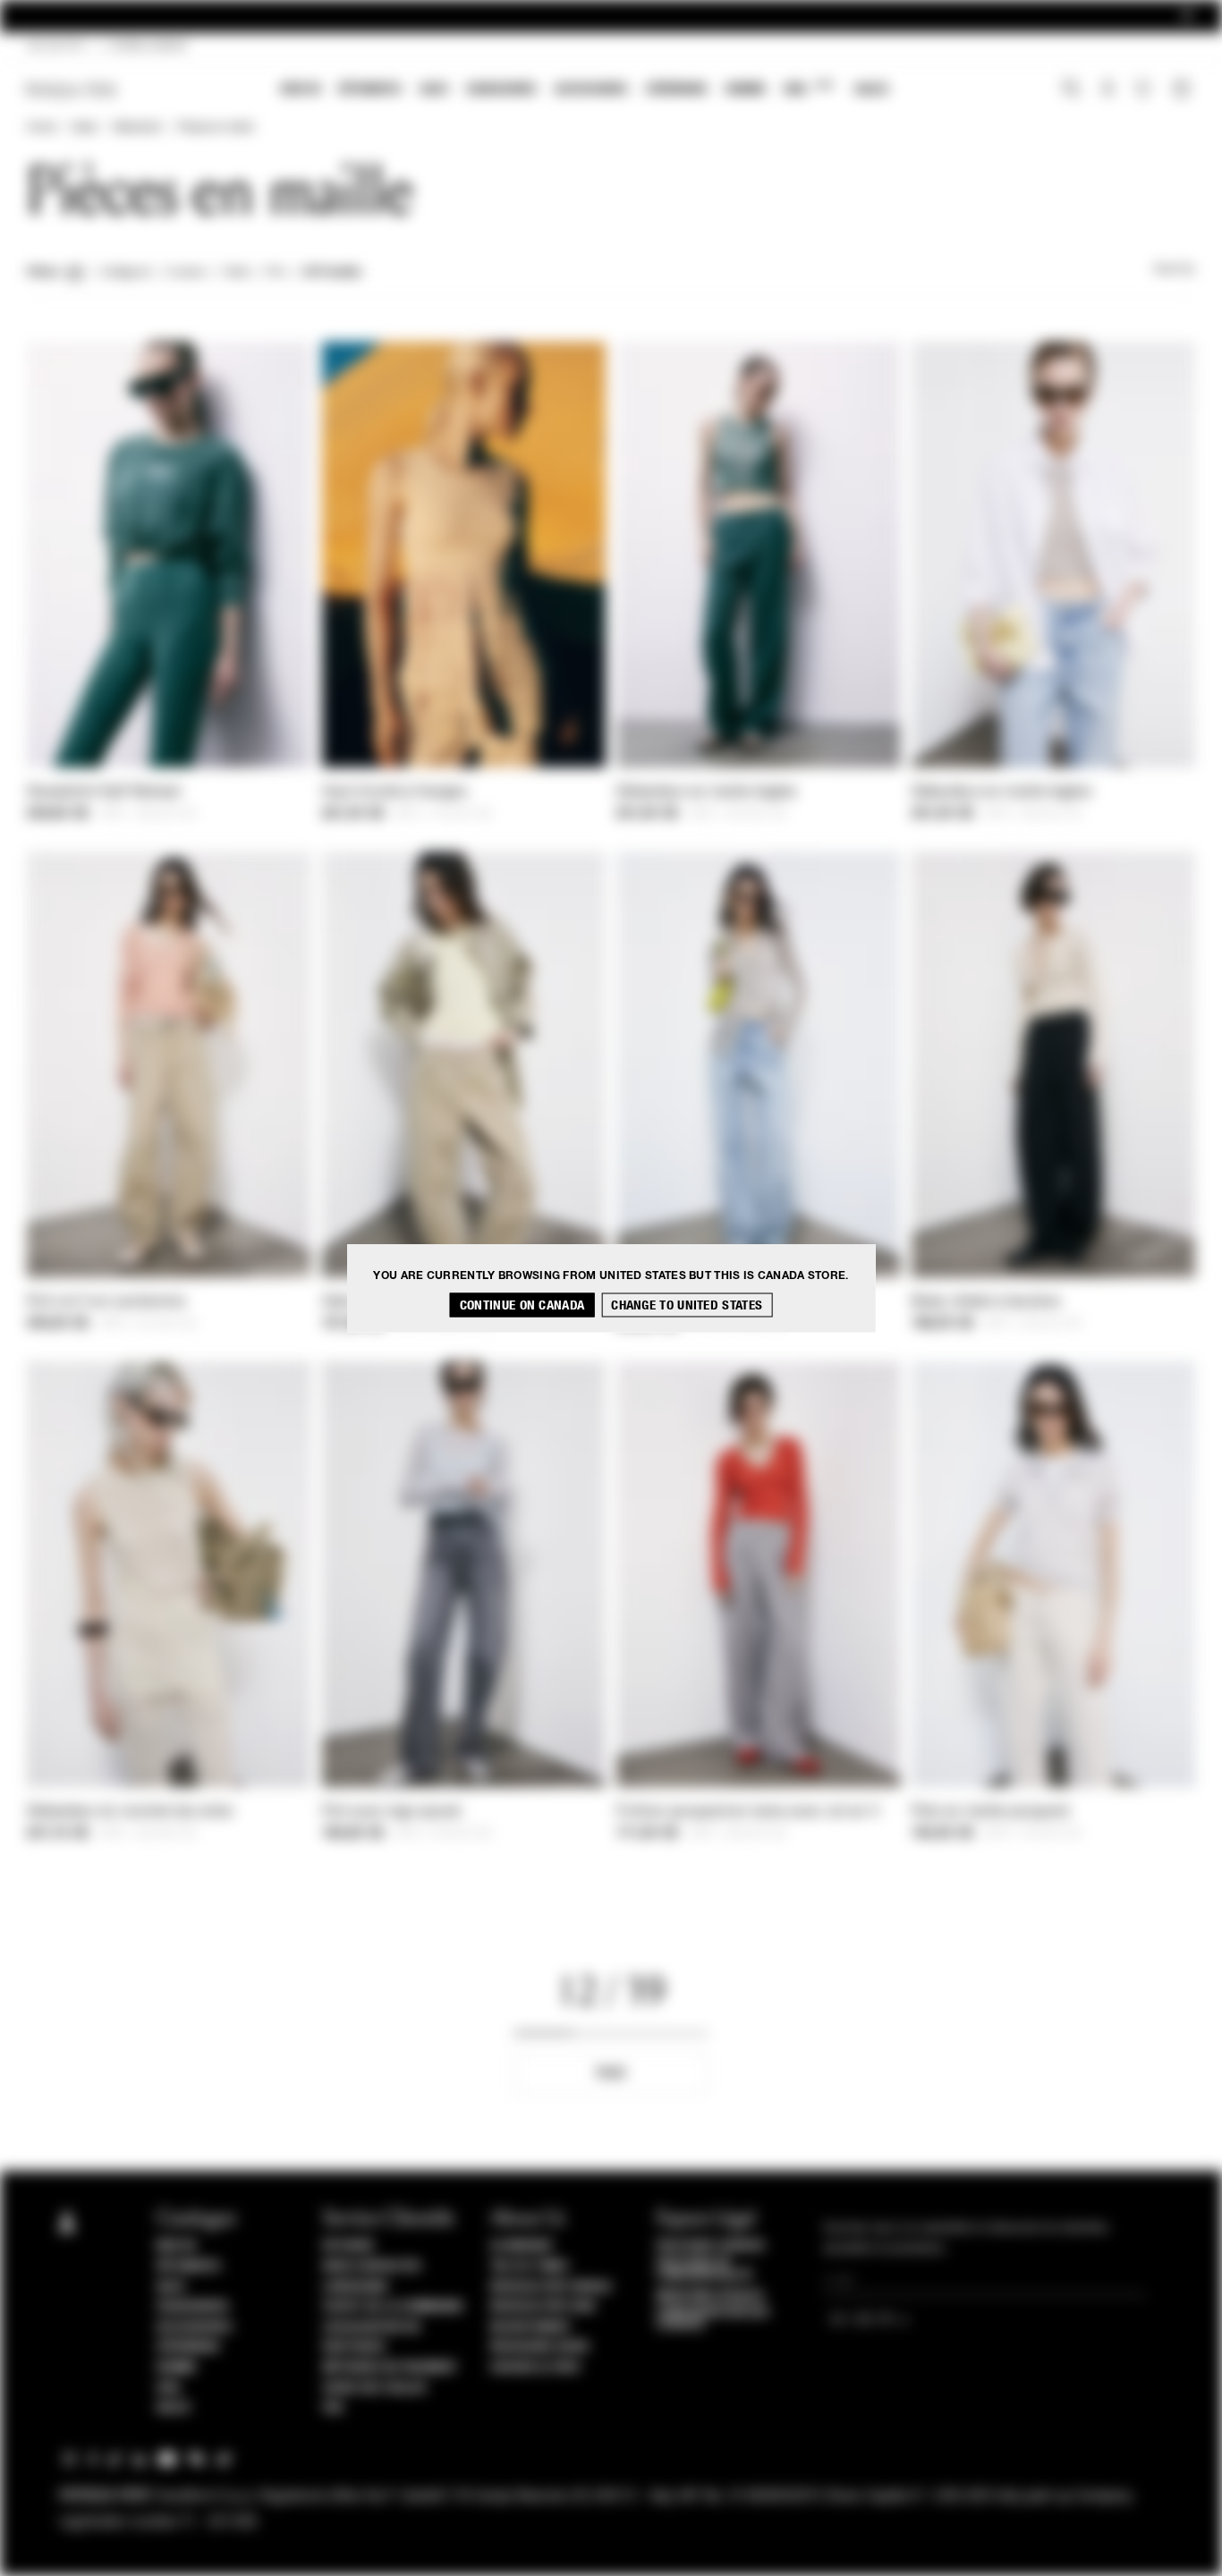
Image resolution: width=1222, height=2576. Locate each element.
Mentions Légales (710, 2296)
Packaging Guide (540, 2347)
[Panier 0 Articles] (1184, 90)
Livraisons (355, 2287)
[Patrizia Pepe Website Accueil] (72, 90)
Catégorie (125, 273)
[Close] (1187, 17)
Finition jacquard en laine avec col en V (748, 1812)
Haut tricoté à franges (395, 792)
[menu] (585, 91)
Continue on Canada (522, 1305)
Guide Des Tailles (375, 2388)
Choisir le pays (535, 2368)
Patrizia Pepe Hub (543, 2307)
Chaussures (501, 89)
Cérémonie (677, 89)
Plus (611, 2073)
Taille (237, 273)
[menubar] (585, 91)
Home (41, 128)
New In (301, 89)
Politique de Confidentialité (705, 2269)
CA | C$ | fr (55, 47)
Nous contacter (372, 2267)
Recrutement (531, 2327)
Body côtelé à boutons (986, 1302)
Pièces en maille (215, 128)
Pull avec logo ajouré (392, 1812)
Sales (871, 89)
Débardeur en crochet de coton (131, 1812)
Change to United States (687, 1305)
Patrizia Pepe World (551, 2287)
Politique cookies (711, 2246)
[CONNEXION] (1108, 90)
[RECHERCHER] (1071, 90)
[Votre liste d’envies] (1145, 93)
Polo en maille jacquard (990, 1812)
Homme (746, 89)
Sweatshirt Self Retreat (104, 792)
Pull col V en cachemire (106, 1302)
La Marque (522, 2246)
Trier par (1174, 270)
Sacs (434, 89)
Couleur (187, 273)
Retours (348, 2246)
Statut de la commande (394, 2307)
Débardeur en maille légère (707, 792)
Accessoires (591, 89)
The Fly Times (530, 2267)
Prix (276, 273)
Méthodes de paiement (390, 2368)
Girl (808, 88)
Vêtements (370, 89)
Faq (333, 2408)
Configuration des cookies (713, 2318)
